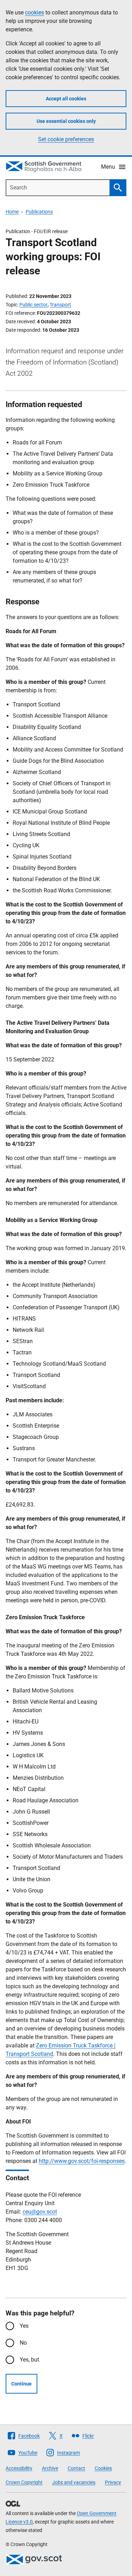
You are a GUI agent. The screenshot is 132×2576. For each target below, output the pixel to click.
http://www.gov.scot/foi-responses (82, 2161)
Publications (39, 212)
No (23, 2343)
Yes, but (29, 2360)
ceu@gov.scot (40, 2212)
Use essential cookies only (66, 121)
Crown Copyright (24, 2482)
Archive (50, 2468)
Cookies (103, 2468)
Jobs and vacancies (74, 2482)
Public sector (33, 305)
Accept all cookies (66, 99)
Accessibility (19, 2468)
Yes (24, 2326)
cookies (34, 13)
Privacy (113, 2482)
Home (12, 212)
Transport (60, 305)
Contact (76, 2468)
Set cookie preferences (66, 139)
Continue (21, 2384)
